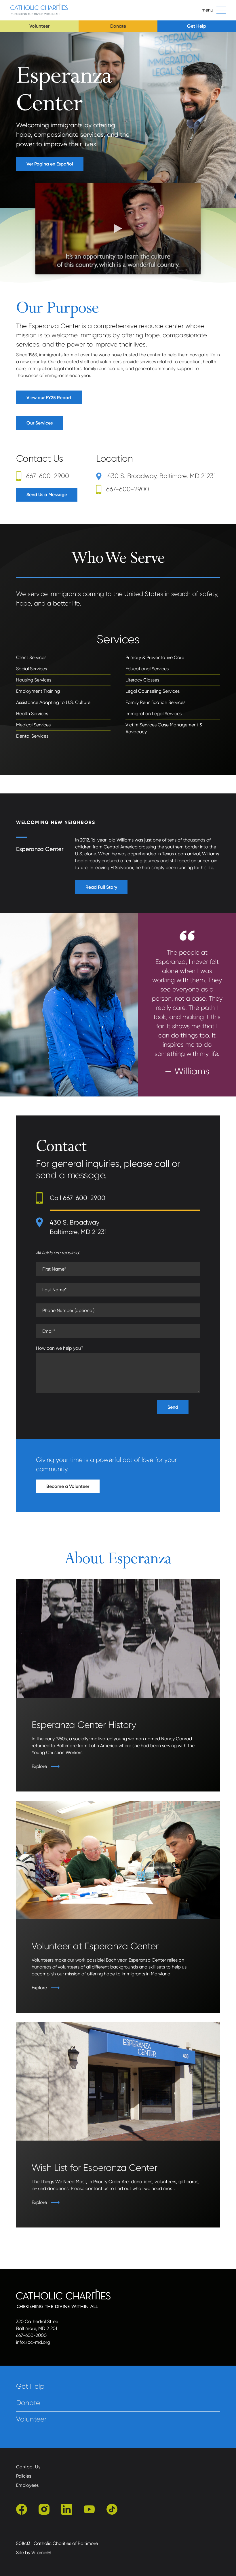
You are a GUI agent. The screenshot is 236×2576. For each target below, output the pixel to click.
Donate (118, 26)
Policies (24, 2476)
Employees (27, 2485)
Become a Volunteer (68, 1486)
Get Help (197, 26)
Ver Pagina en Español (50, 164)
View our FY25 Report (49, 398)
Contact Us (28, 2467)
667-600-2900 (48, 476)
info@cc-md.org (33, 2342)
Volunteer (39, 26)
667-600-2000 (31, 2335)
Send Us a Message (47, 495)
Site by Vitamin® (34, 2553)
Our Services (40, 423)
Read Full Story (101, 887)
